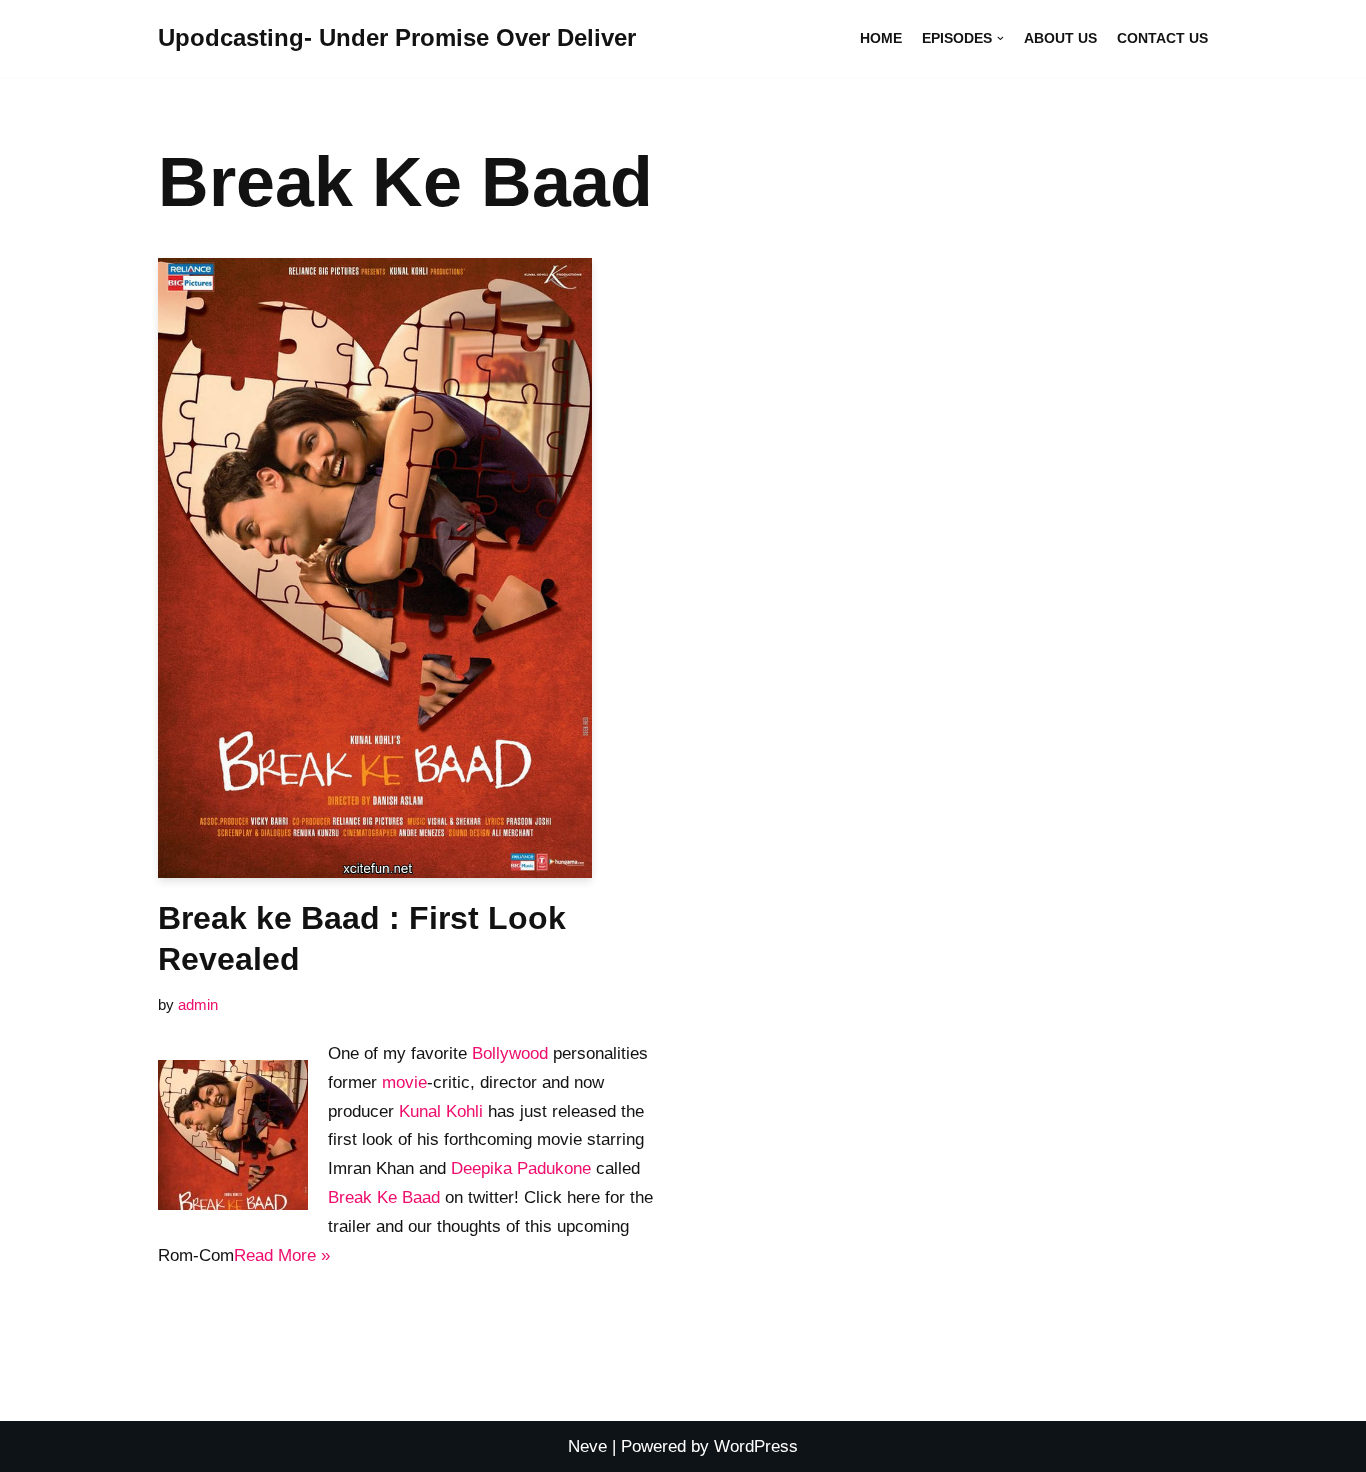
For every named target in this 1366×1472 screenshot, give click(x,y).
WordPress (756, 1446)
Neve (587, 1446)
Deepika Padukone (521, 1168)
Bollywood (510, 1053)
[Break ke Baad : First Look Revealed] (413, 568)
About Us (1060, 38)
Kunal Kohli (441, 1111)
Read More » (282, 1255)
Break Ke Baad (384, 1197)
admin (198, 1004)
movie (404, 1082)
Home (881, 38)
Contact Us (1162, 38)
